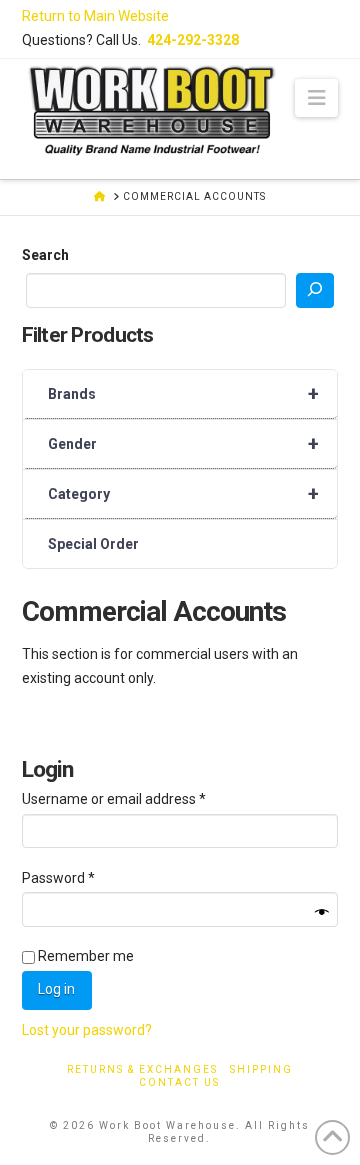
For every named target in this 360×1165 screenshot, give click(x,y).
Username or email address (142, 798)
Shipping (261, 1069)
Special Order (93, 544)
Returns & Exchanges (142, 1069)
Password (86, 877)
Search (45, 255)
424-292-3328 (193, 40)
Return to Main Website (95, 16)
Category (184, 494)
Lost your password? (87, 1030)
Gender (184, 444)
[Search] (315, 290)
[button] (316, 98)
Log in (56, 989)
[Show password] (322, 912)
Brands (184, 394)
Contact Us (179, 1082)
